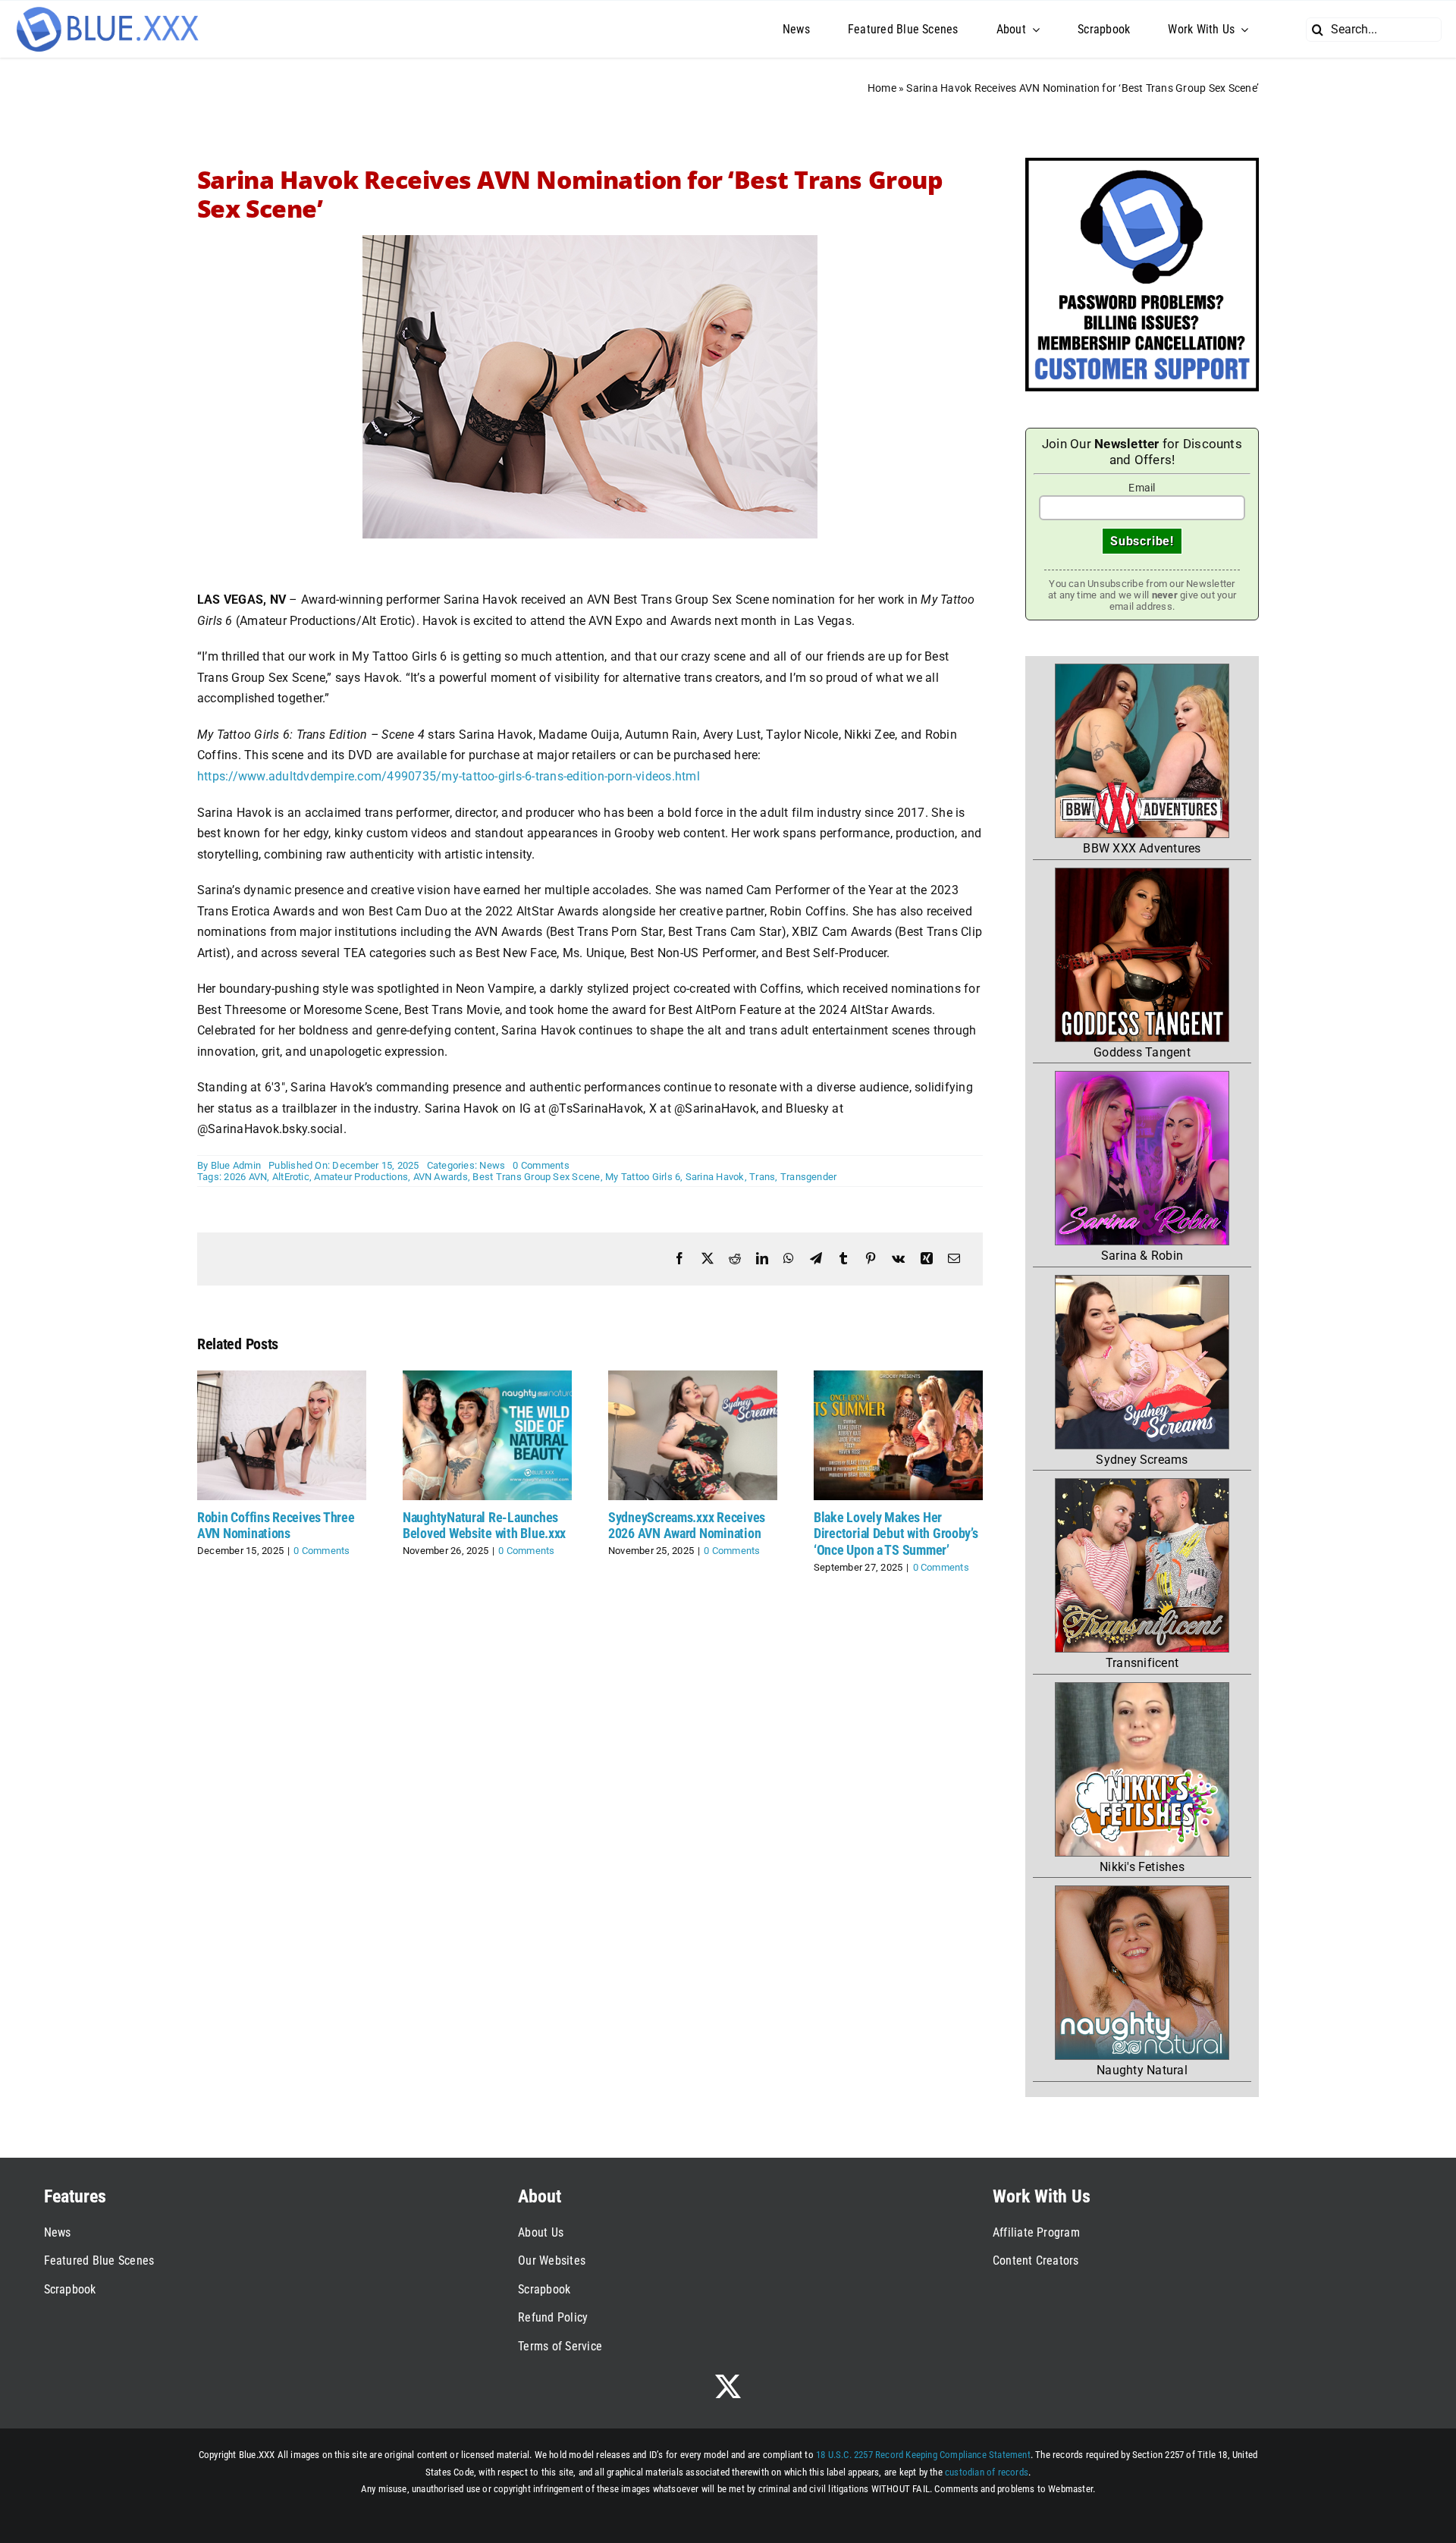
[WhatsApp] (789, 1259)
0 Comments (541, 1165)
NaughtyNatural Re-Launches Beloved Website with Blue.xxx (484, 1526)
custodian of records (987, 2472)
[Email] (954, 1259)
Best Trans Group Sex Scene (536, 1177)
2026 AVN (245, 1177)
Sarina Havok (715, 1177)
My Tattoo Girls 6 (643, 1177)
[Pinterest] (871, 1259)
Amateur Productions (361, 1177)
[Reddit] (735, 1259)
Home (882, 88)
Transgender (809, 1177)
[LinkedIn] (762, 1259)
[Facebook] (679, 1259)
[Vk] (898, 1259)
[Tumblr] (843, 1259)
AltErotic (291, 1177)
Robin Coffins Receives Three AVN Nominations (276, 1526)
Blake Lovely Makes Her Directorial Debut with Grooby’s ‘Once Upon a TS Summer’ (896, 1534)
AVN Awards (441, 1177)
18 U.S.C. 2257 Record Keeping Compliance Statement (923, 2455)
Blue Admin (236, 1165)
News (492, 1165)
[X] (708, 1259)
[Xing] (927, 1259)
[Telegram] (816, 1259)
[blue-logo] (109, 10)
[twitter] (728, 2386)
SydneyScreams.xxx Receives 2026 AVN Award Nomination (687, 1526)
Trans (762, 1177)
